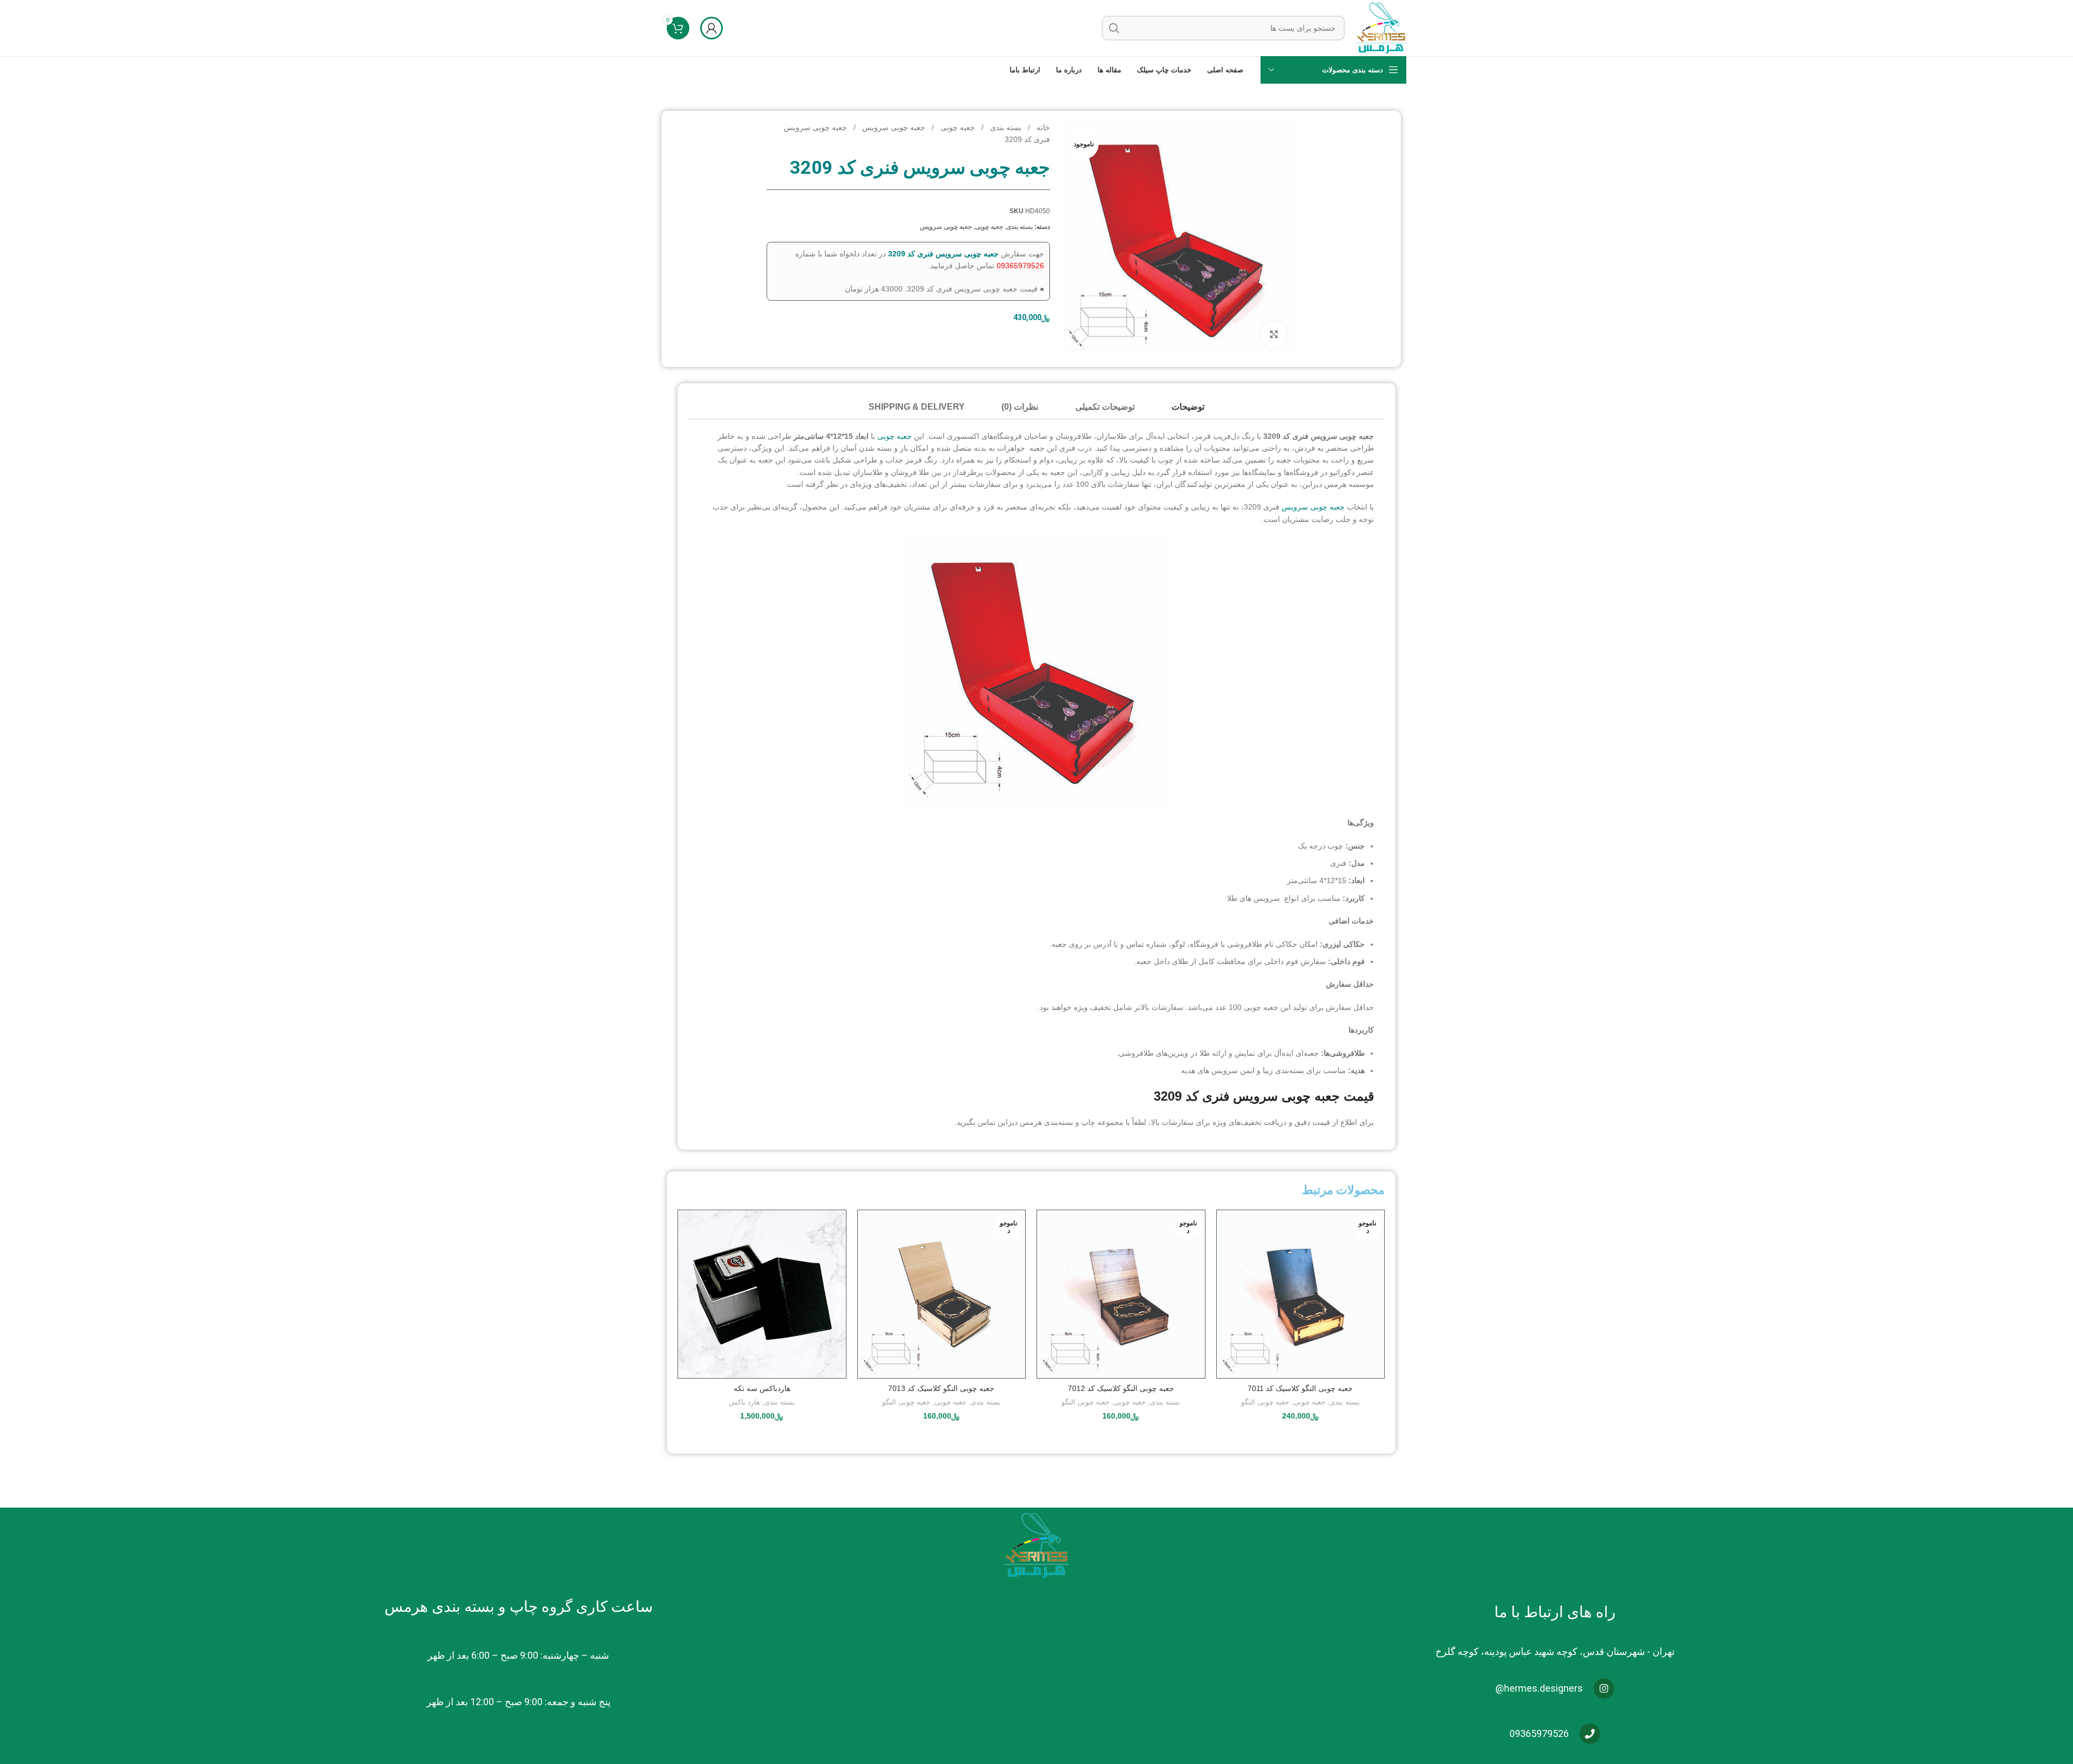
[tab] (1188, 407)
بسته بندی (1005, 127)
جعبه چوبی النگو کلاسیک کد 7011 (1300, 1388)
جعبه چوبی (957, 127)
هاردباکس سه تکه (762, 1388)
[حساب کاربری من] (712, 28)
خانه (1042, 127)
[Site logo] (1381, 28)
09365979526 (1020, 266)
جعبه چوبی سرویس (893, 127)
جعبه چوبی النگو (1265, 1402)
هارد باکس (744, 1402)
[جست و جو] (1114, 28)
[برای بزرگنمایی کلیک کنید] (1274, 334)
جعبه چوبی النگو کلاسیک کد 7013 (941, 1388)
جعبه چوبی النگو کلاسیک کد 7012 (1121, 1388)
